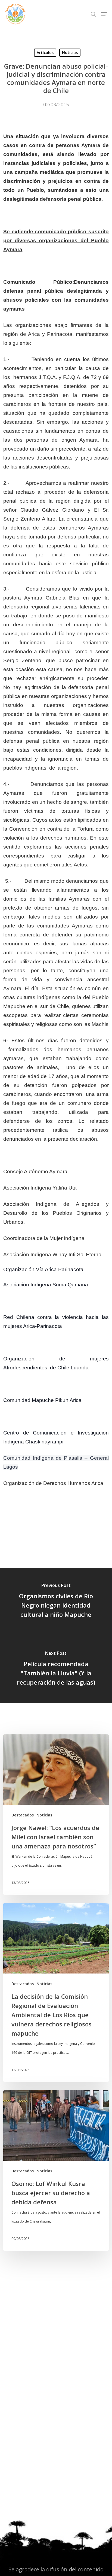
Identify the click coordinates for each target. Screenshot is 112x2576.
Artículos (45, 52)
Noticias (70, 52)
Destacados (23, 1815)
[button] (104, 14)
